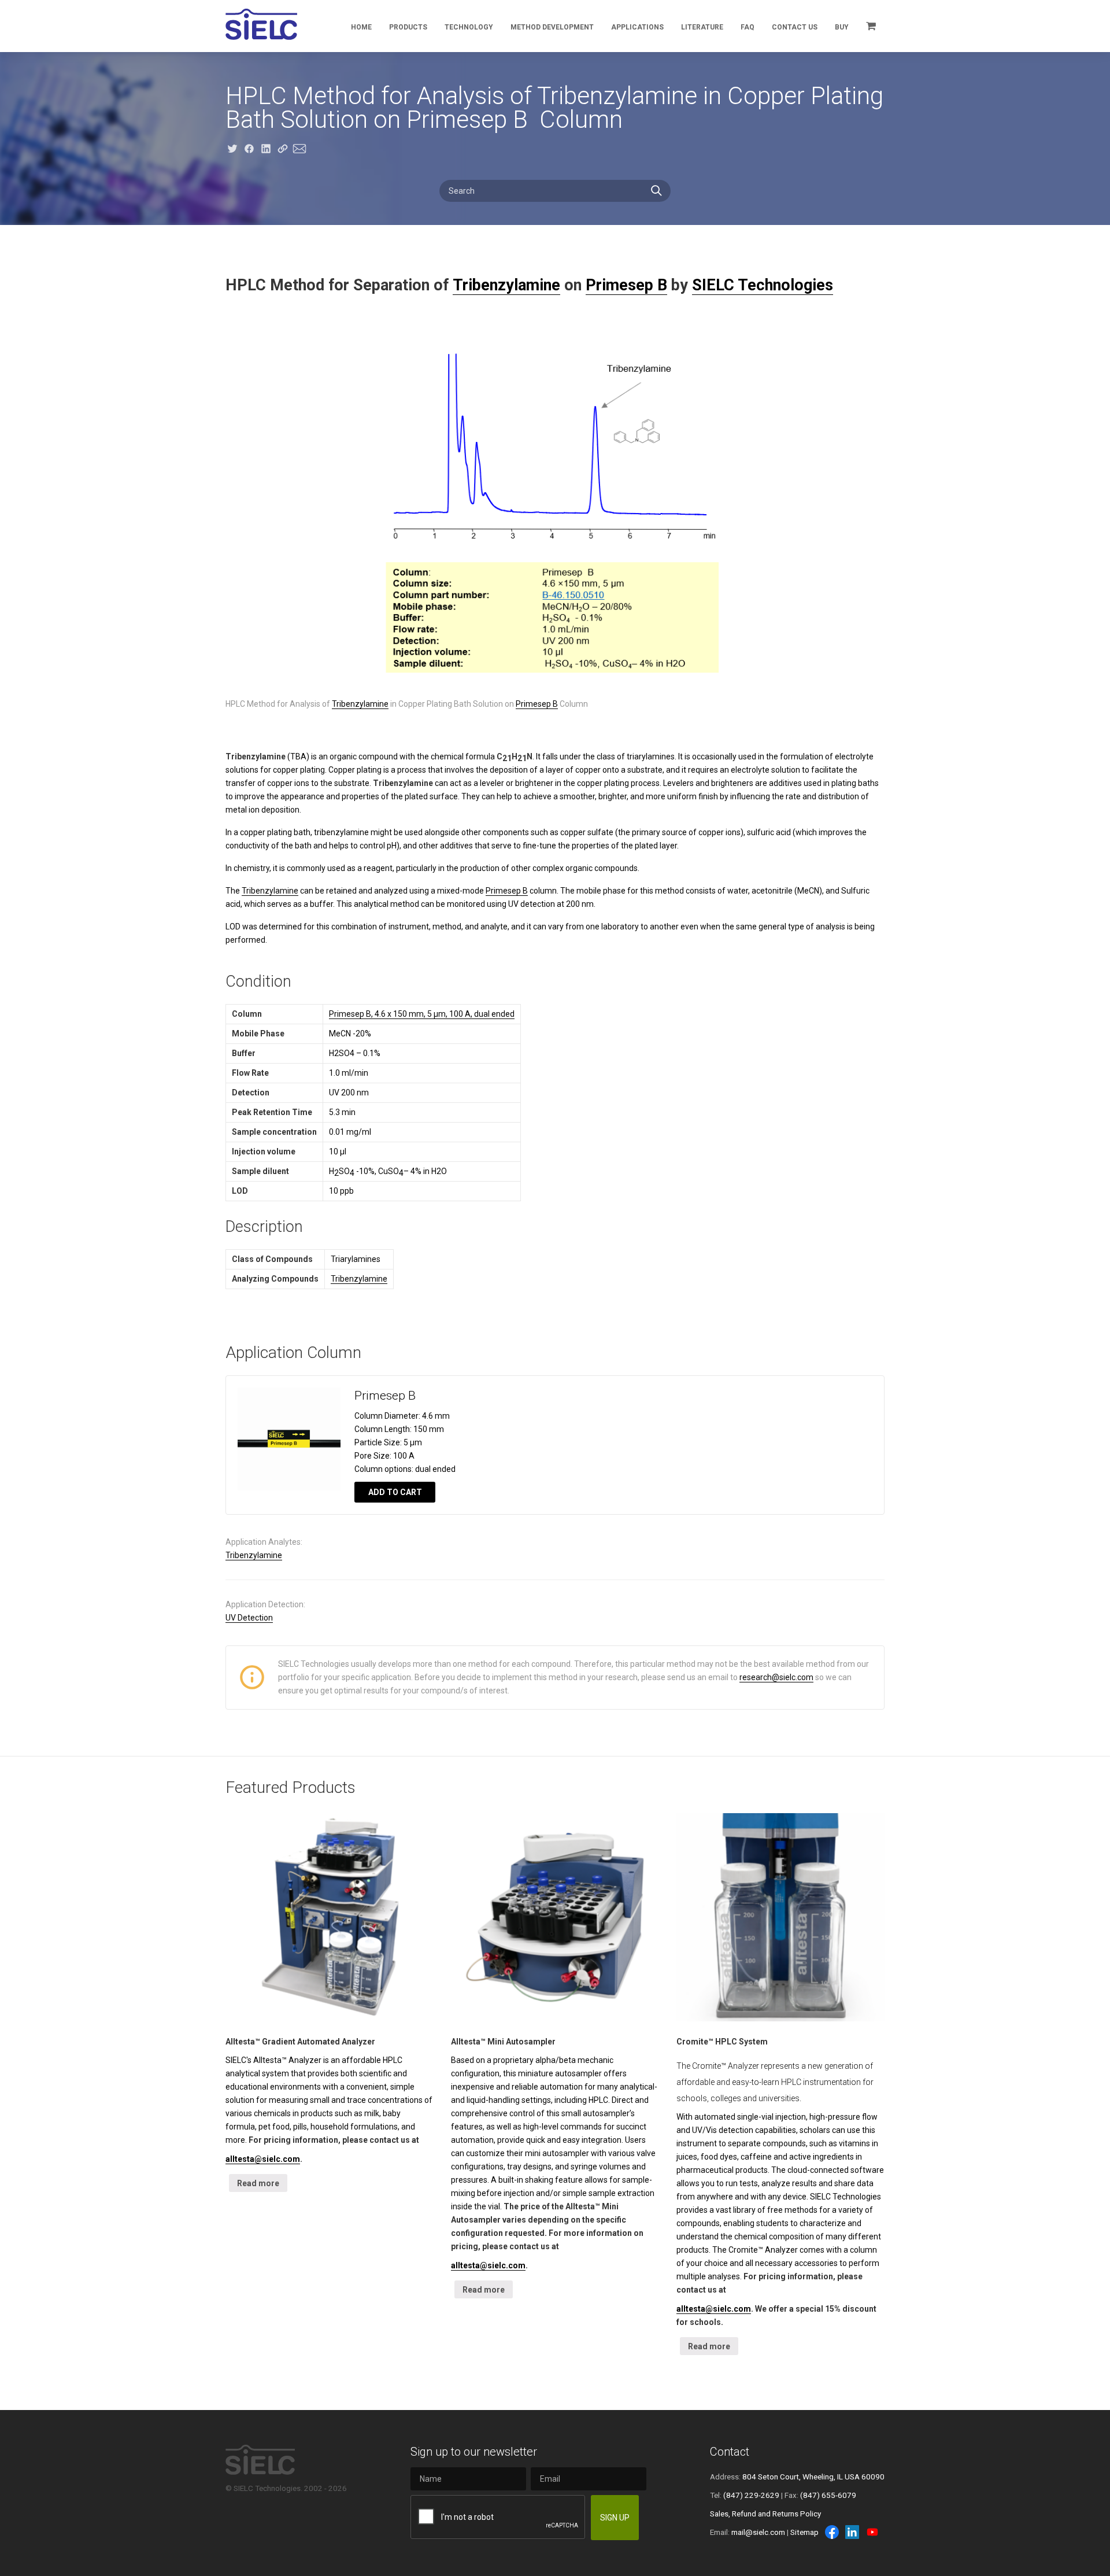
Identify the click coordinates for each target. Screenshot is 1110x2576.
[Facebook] (832, 2532)
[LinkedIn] (852, 2532)
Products (408, 27)
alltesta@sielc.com (263, 2159)
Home (361, 27)
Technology (469, 27)
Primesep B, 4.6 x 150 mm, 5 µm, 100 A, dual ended (422, 1014)
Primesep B (626, 285)
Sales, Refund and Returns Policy (765, 2514)
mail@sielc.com (758, 2532)
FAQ (748, 27)
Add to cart (395, 1492)
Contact (730, 2452)
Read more (258, 2183)
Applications (637, 27)
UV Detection (249, 1618)
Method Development (552, 27)
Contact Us (795, 27)
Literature (702, 27)
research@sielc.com (776, 1677)
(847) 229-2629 (751, 2495)
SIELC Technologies (763, 285)
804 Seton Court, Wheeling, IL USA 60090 (813, 2477)
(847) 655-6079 (828, 2495)
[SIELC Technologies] (261, 24)
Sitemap (804, 2532)
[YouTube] (872, 2532)
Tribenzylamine (506, 285)
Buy (842, 27)
